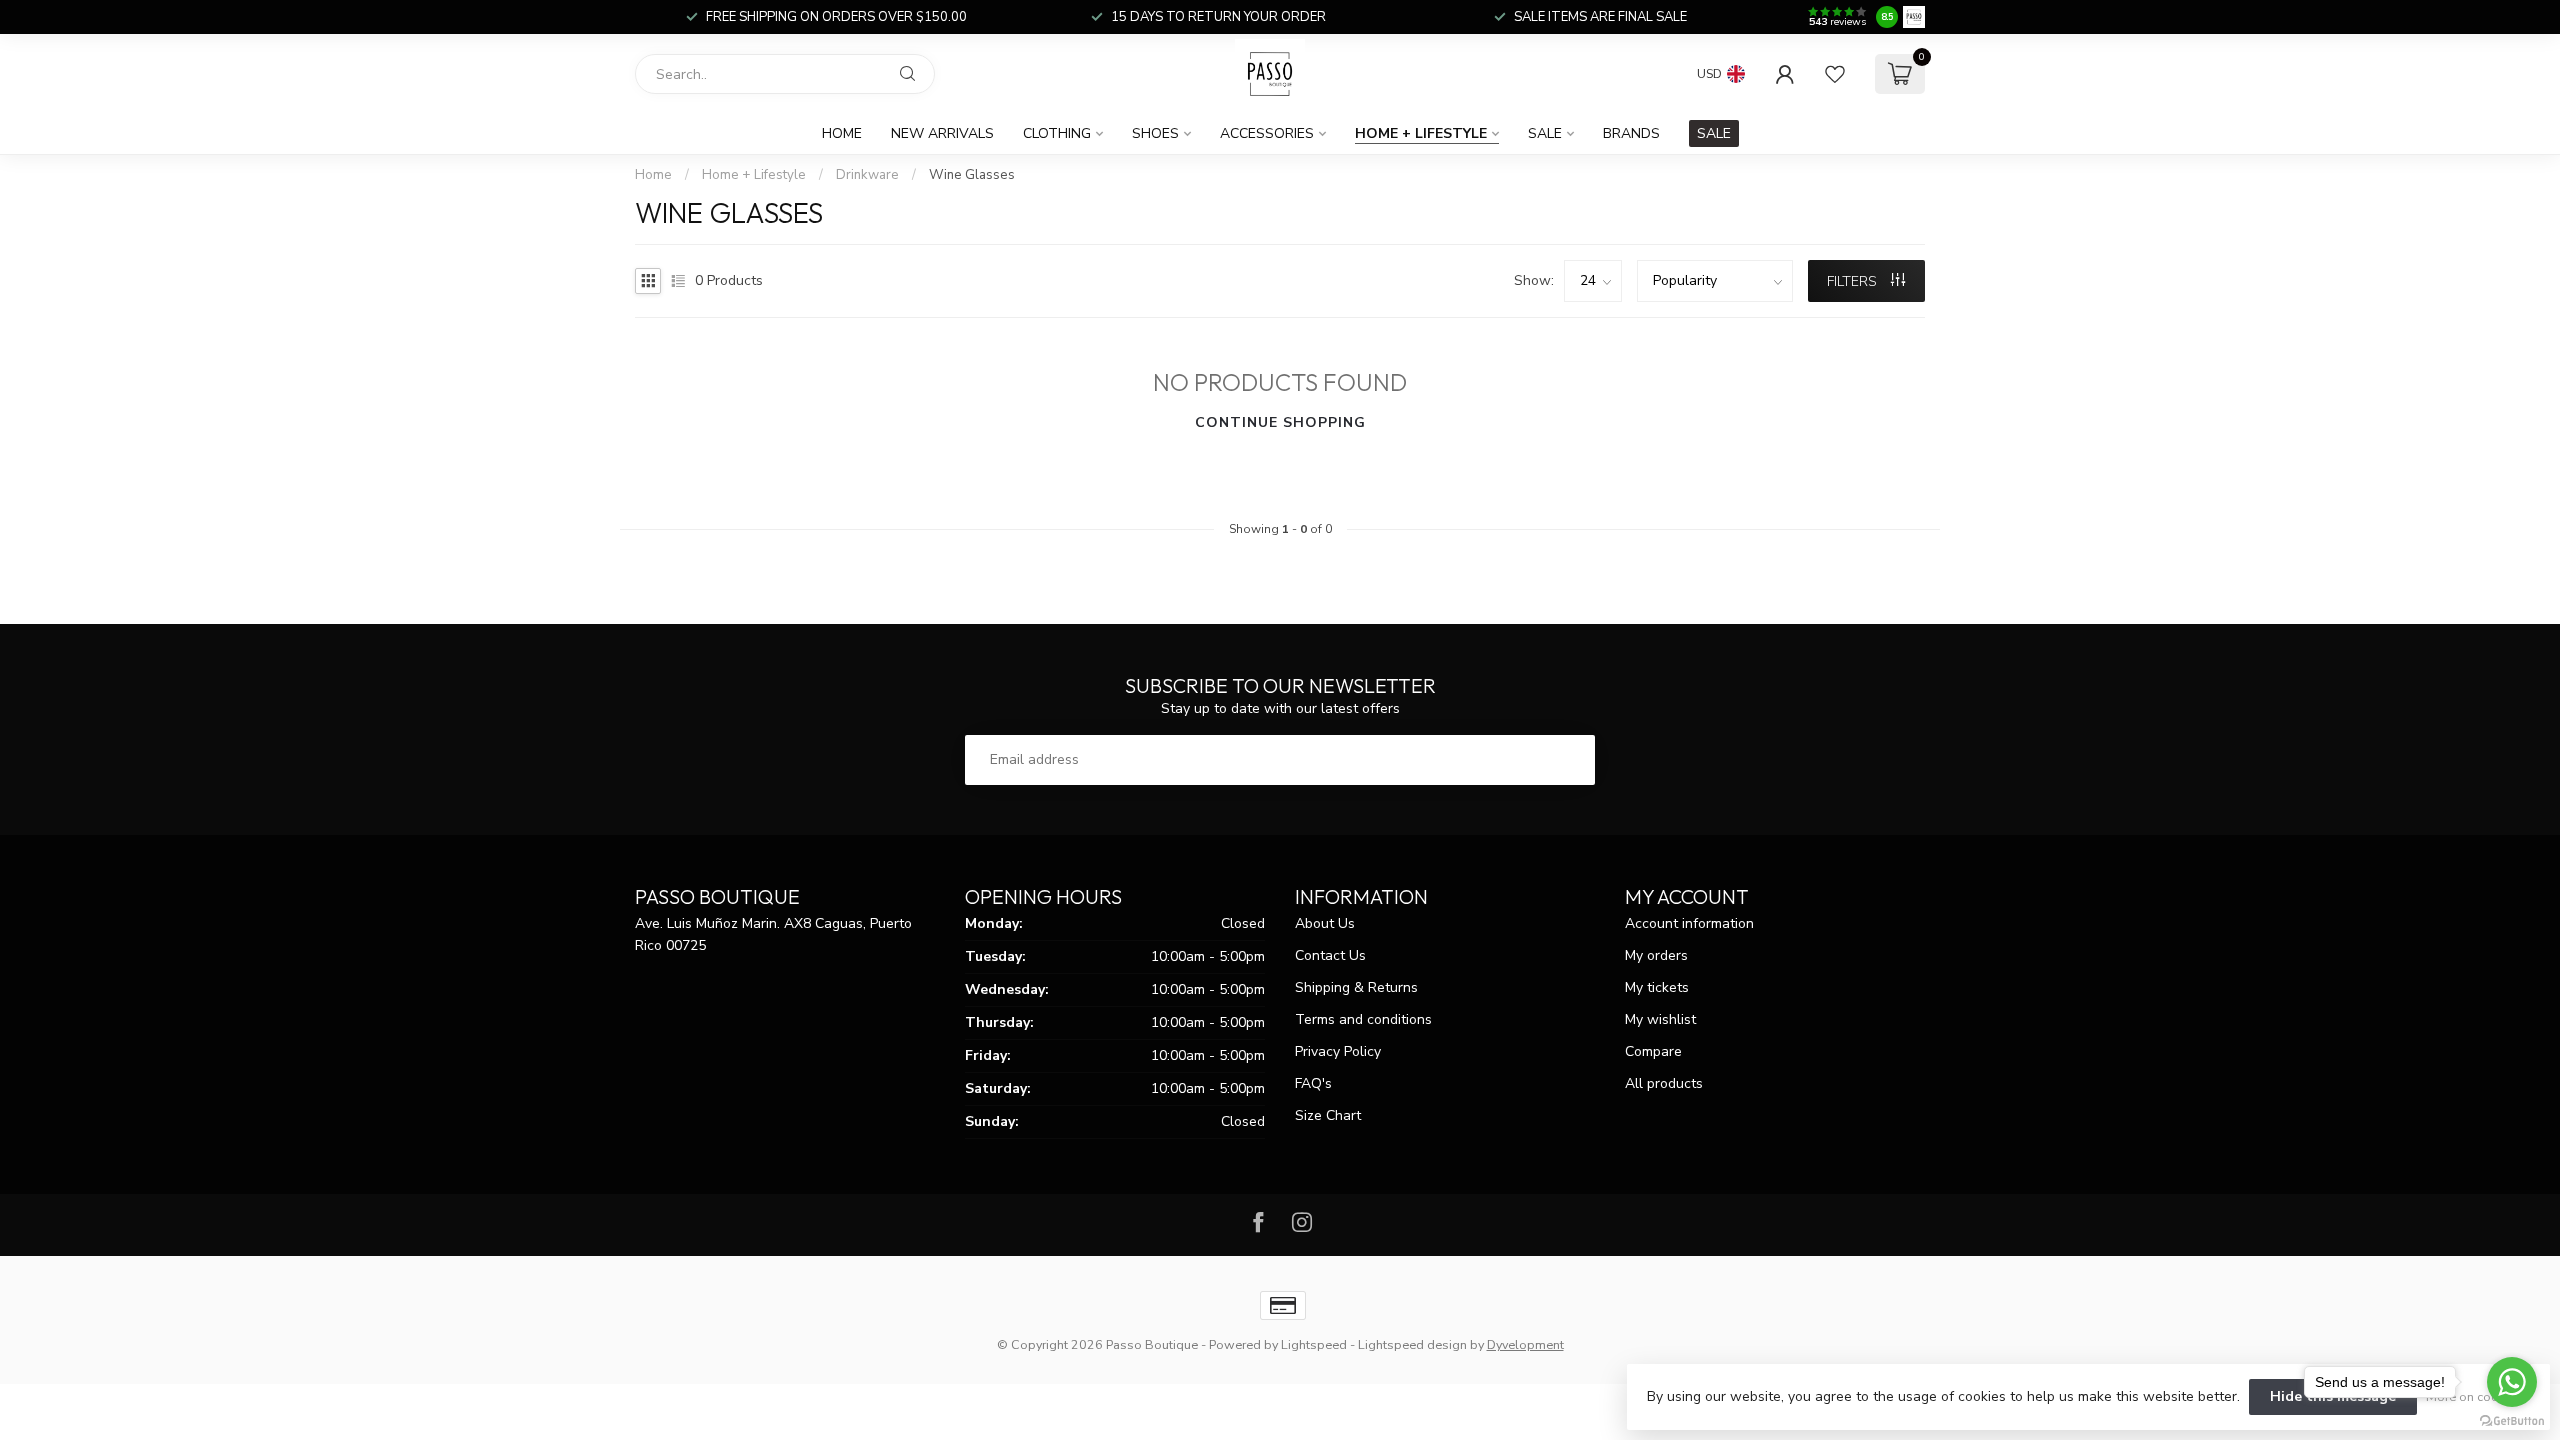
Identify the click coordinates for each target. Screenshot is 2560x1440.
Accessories (1267, 133)
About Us (1325, 923)
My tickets (1657, 987)
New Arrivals (942, 133)
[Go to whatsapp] (2512, 1382)
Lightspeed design (1412, 1344)
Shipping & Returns (1356, 987)
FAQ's (1313, 1083)
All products (1664, 1083)
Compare (1653, 1051)
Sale (1545, 133)
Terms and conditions (1363, 1019)
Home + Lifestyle (1421, 133)
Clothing (1057, 133)
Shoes (1155, 133)
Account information (1689, 923)
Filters (1854, 281)
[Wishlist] (1835, 74)
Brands (1631, 133)
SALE (1714, 133)
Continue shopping (1280, 422)
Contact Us (1330, 955)
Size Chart (1328, 1115)
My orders (1656, 955)
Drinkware (867, 175)
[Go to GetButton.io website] (2512, 1420)
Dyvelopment (1525, 1344)
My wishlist (1660, 1019)
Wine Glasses (972, 175)
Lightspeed (1314, 1344)
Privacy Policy (1338, 1051)
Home (842, 133)
